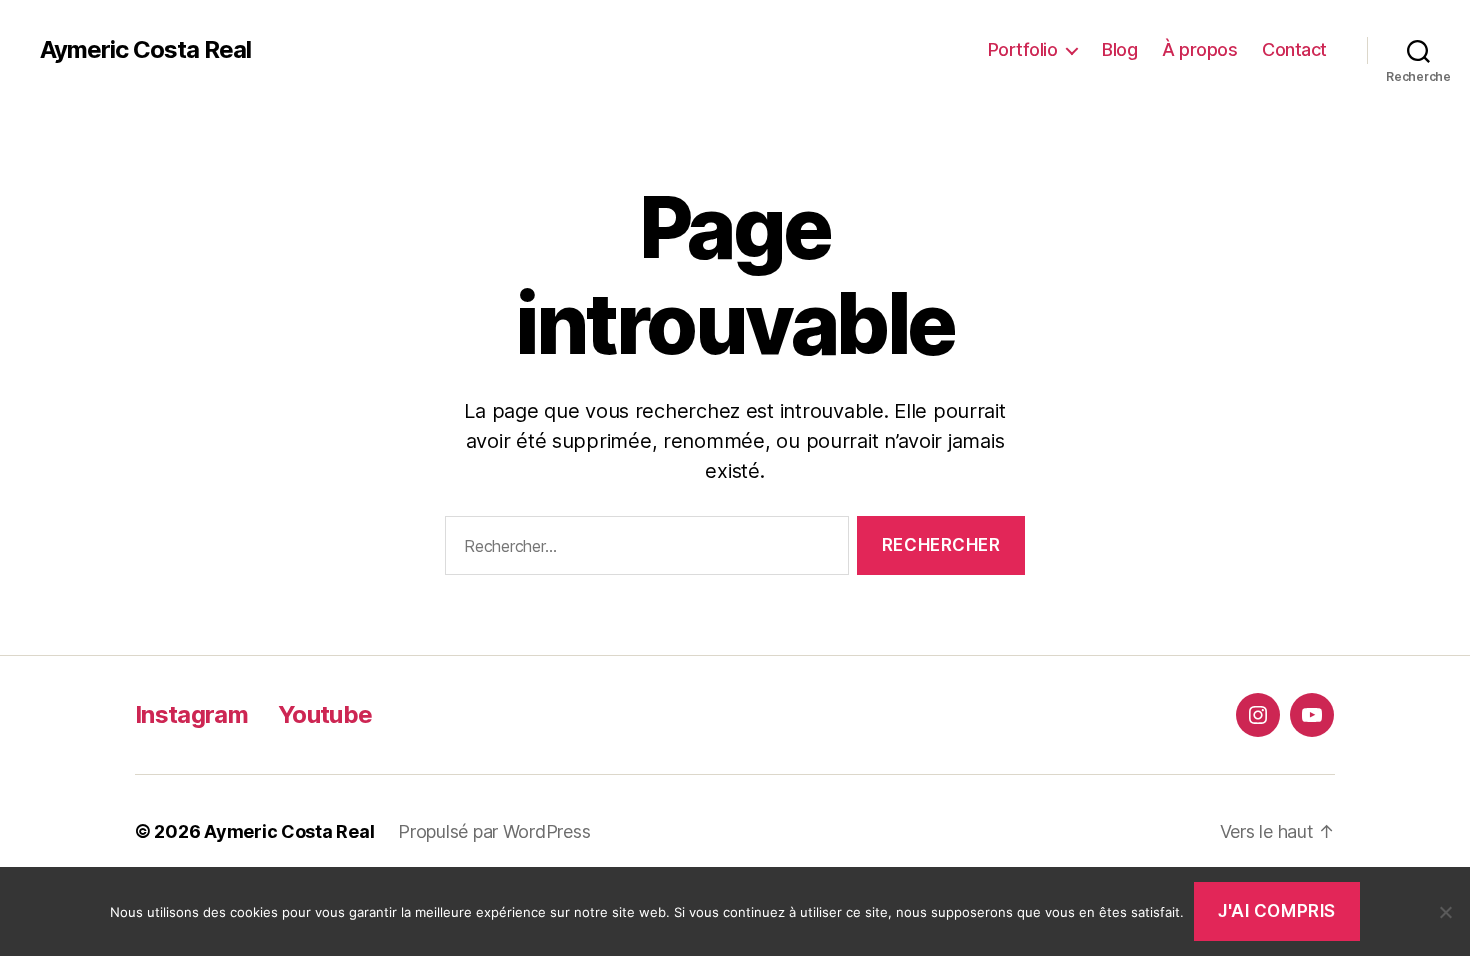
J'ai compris (1277, 911)
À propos (1199, 49)
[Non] (1445, 912)
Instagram (191, 714)
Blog (1119, 49)
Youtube (325, 714)
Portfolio (1023, 49)
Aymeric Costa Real (145, 50)
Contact (1294, 49)
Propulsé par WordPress (494, 831)
